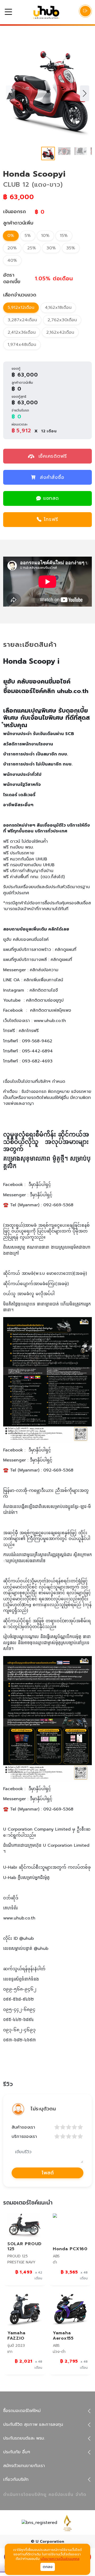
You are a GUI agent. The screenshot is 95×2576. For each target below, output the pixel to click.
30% (51, 248)
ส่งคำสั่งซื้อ (52, 477)
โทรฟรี (51, 519)
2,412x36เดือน (22, 332)
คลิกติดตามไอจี (44, 990)
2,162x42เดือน (60, 332)
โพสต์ (48, 2173)
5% (28, 236)
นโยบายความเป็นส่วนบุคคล (60, 2559)
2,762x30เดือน (62, 320)
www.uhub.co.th (50, 1021)
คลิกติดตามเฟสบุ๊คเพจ (51, 1010)
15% (64, 236)
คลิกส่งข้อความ (44, 970)
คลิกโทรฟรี (29, 1031)
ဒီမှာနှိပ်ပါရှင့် (40, 1185)
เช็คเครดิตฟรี (52, 456)
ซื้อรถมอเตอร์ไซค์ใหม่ (22, 2411)
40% (12, 260)
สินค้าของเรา (23, 2127)
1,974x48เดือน (22, 345)
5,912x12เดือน (21, 308)
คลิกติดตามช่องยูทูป (45, 1000)
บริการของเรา (24, 2137)
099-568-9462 (37, 1041)
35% (71, 248)
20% (12, 248)
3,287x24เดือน (22, 320)
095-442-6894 (37, 1051)
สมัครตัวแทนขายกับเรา (24, 2466)
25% (32, 248)
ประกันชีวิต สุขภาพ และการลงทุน (33, 2424)
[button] (85, 93)
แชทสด (51, 498)
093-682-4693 (37, 1061)
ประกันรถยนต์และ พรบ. (24, 2438)
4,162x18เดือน (58, 308)
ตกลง (48, 2567)
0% (11, 236)
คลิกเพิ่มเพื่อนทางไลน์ (43, 980)
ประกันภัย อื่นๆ (17, 2452)
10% (45, 236)
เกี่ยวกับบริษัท (16, 2479)
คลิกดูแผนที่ (66, 950)
